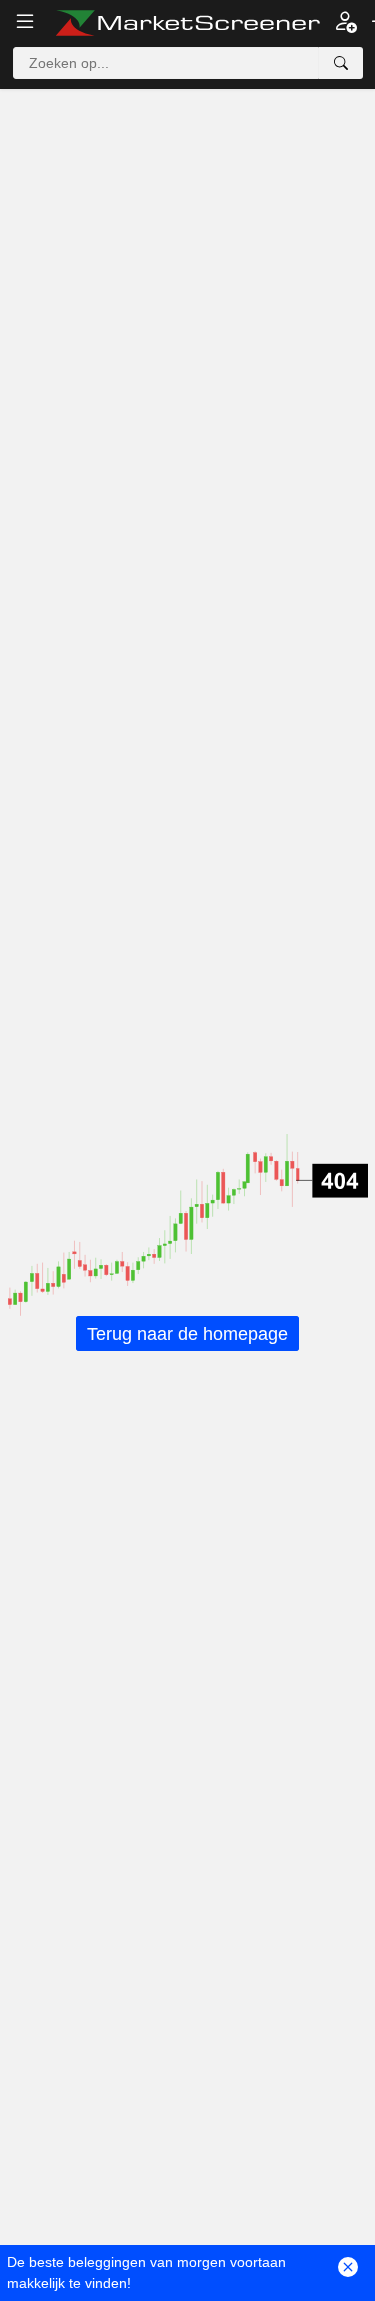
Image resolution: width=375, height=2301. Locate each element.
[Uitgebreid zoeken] (341, 63)
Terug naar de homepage (187, 1333)
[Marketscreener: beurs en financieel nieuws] (187, 23)
